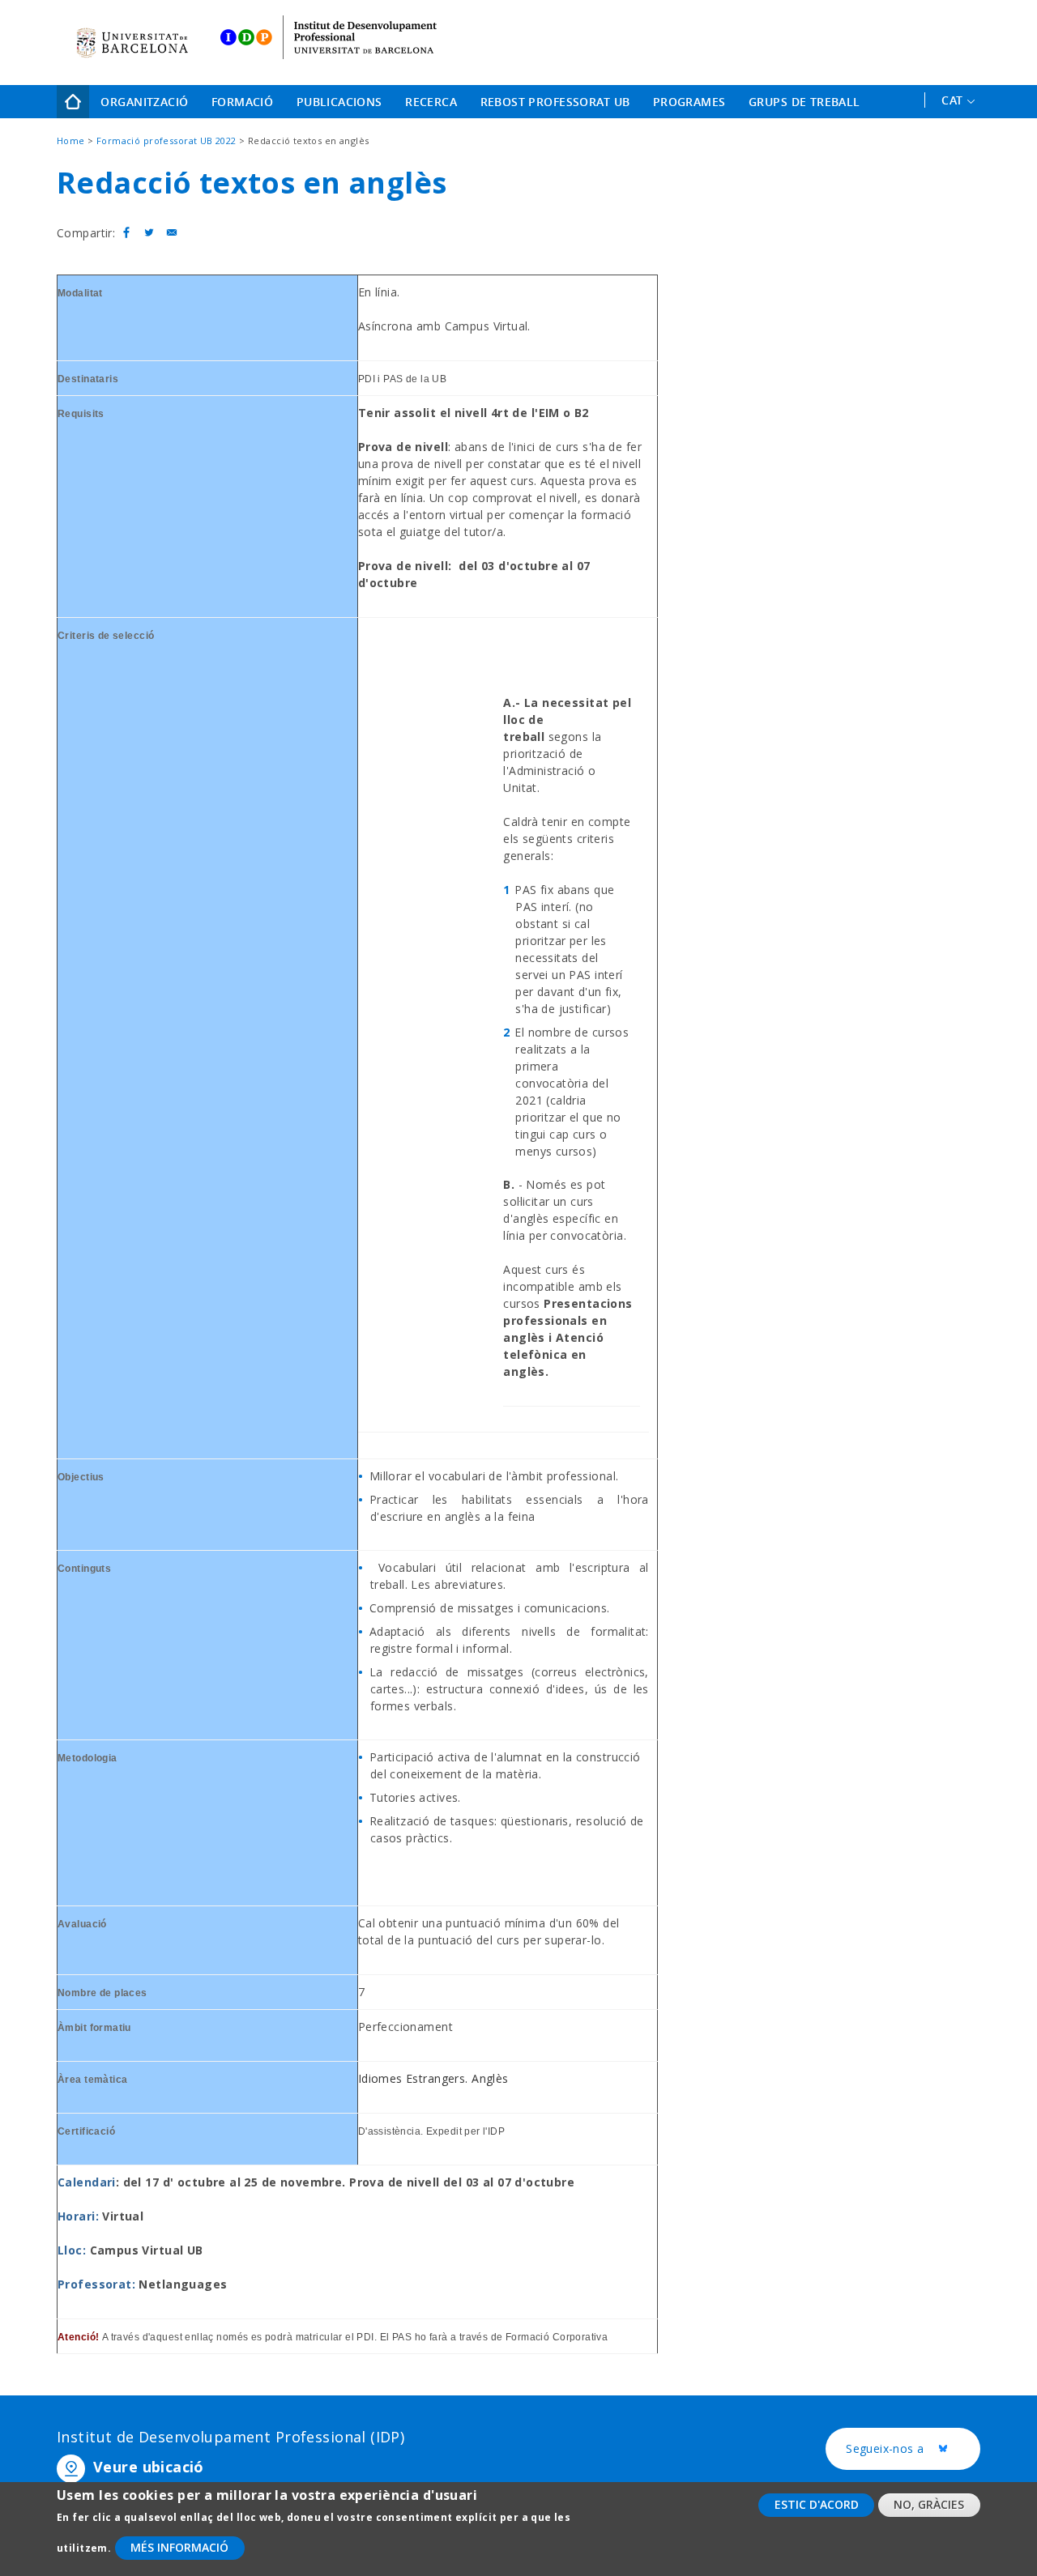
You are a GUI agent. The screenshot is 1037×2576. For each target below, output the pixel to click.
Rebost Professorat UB (555, 102)
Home (73, 102)
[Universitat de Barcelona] (132, 43)
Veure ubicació (149, 2467)
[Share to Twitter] (149, 233)
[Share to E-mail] (172, 233)
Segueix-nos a (913, 2449)
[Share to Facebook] (126, 233)
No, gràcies (929, 2504)
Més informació (179, 2548)
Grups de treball (804, 102)
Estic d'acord (817, 2504)
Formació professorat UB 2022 (166, 141)
